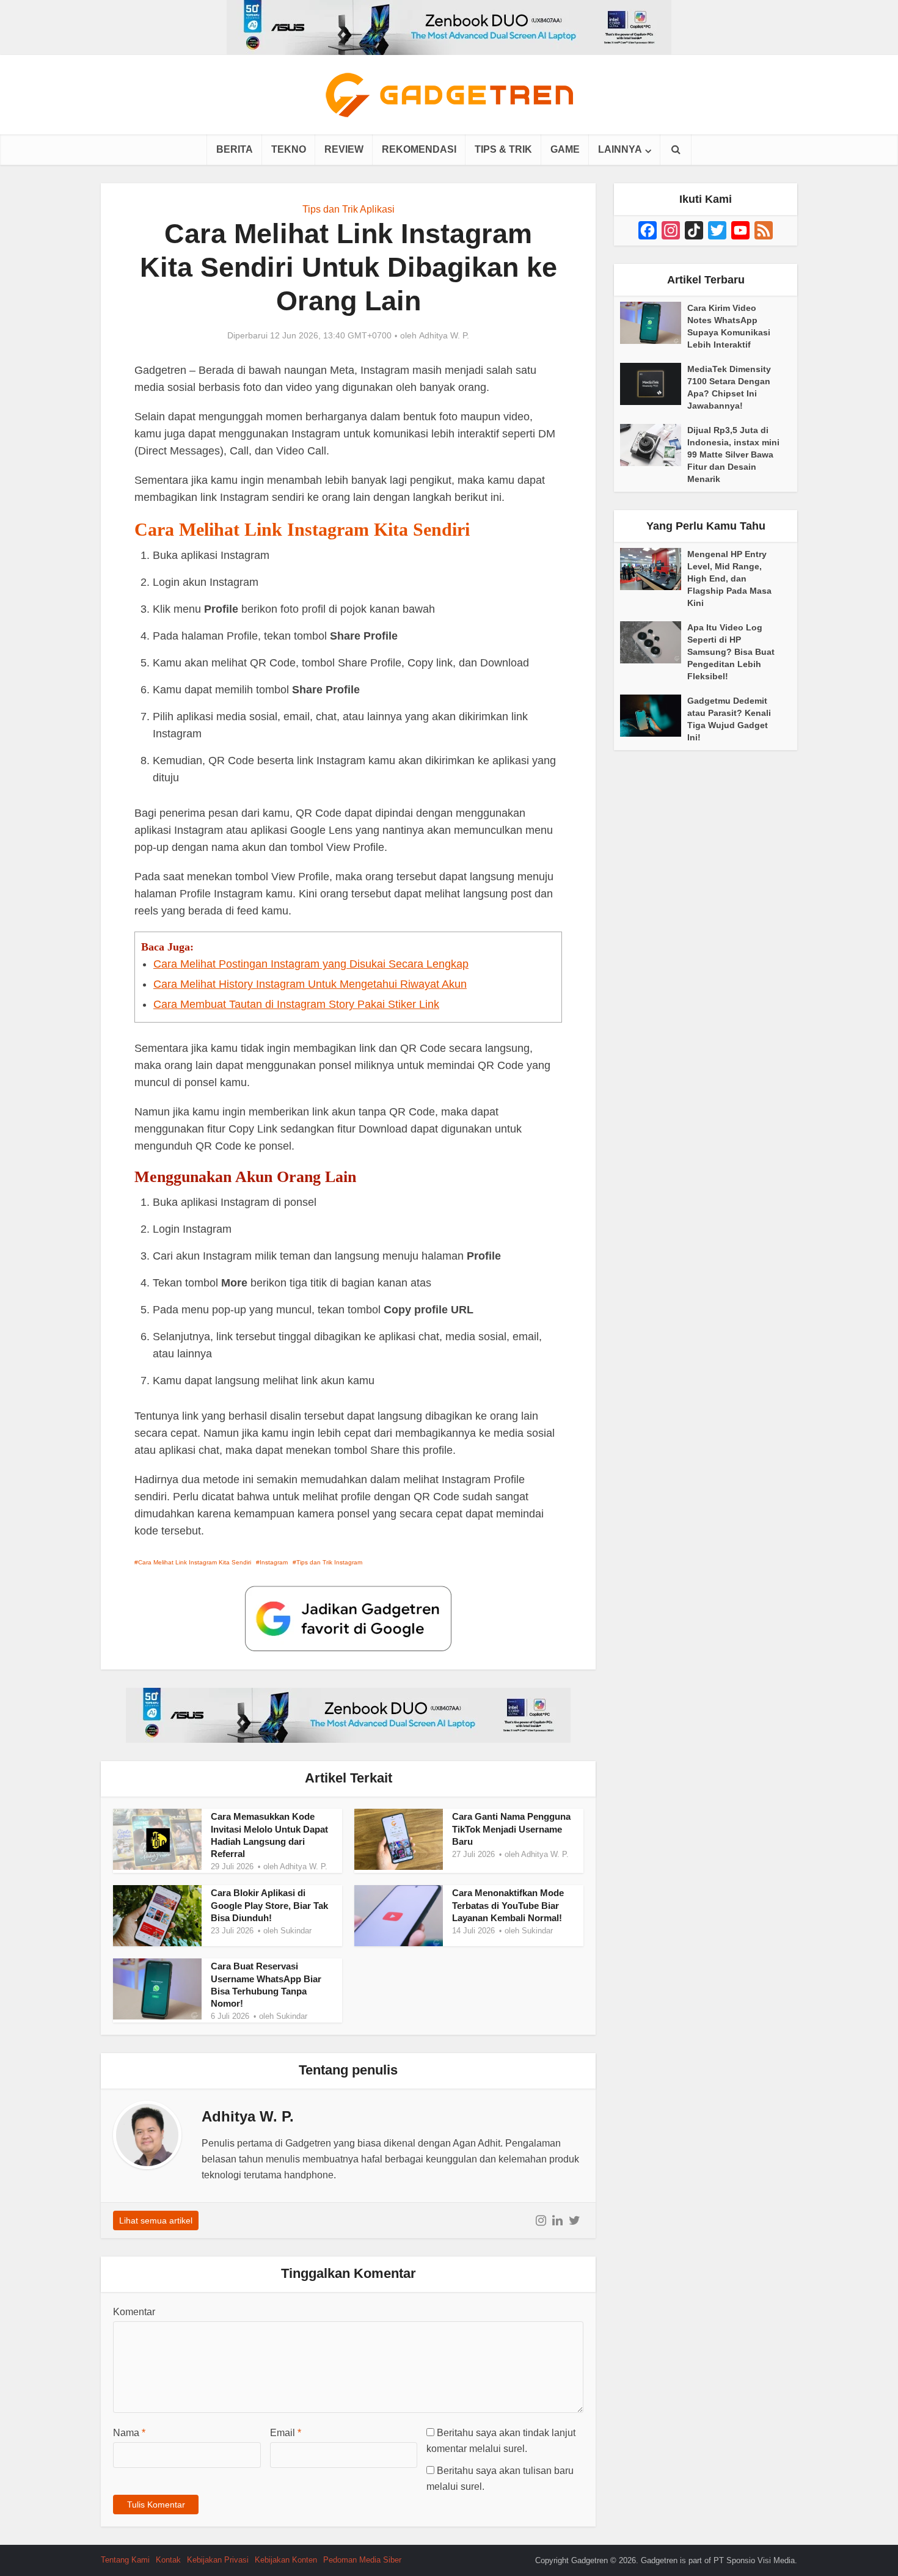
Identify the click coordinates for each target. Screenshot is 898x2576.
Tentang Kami (125, 2560)
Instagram (274, 1562)
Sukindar (296, 1931)
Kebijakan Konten (286, 2560)
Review (344, 149)
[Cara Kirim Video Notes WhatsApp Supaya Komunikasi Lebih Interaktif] (654, 323)
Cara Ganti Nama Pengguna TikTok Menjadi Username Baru (511, 1829)
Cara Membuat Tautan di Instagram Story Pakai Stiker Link (296, 1004)
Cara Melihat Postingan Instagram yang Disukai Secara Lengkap (311, 964)
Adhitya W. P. (444, 335)
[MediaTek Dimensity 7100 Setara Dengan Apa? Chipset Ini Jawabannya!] (654, 384)
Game (565, 149)
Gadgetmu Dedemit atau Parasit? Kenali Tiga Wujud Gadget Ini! (729, 719)
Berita (235, 149)
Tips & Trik (503, 149)
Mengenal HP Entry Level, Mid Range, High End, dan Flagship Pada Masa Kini (729, 578)
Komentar (134, 2312)
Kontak (168, 2560)
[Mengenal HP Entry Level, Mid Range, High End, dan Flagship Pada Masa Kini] (654, 569)
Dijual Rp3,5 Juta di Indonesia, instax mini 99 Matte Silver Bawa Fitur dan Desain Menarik (733, 454)
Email (286, 2433)
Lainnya (620, 149)
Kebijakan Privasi (218, 2560)
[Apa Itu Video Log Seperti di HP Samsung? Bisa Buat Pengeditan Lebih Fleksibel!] (654, 642)
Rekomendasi (419, 149)
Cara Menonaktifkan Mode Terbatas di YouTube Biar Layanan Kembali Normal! (508, 1905)
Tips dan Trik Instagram (329, 1562)
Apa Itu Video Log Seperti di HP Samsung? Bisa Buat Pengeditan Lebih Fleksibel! (731, 652)
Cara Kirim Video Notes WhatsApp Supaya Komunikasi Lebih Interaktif (729, 326)
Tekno (289, 149)
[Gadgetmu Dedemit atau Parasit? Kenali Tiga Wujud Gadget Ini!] (654, 716)
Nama (129, 2433)
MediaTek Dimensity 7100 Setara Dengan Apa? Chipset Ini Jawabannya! (729, 387)
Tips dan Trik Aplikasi (349, 209)
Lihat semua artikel (156, 2220)
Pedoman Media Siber (362, 2560)
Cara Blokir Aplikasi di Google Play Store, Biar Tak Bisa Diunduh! (269, 1905)
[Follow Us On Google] (348, 1618)
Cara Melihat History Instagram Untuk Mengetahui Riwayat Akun (310, 984)
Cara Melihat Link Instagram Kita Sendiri (195, 1562)
